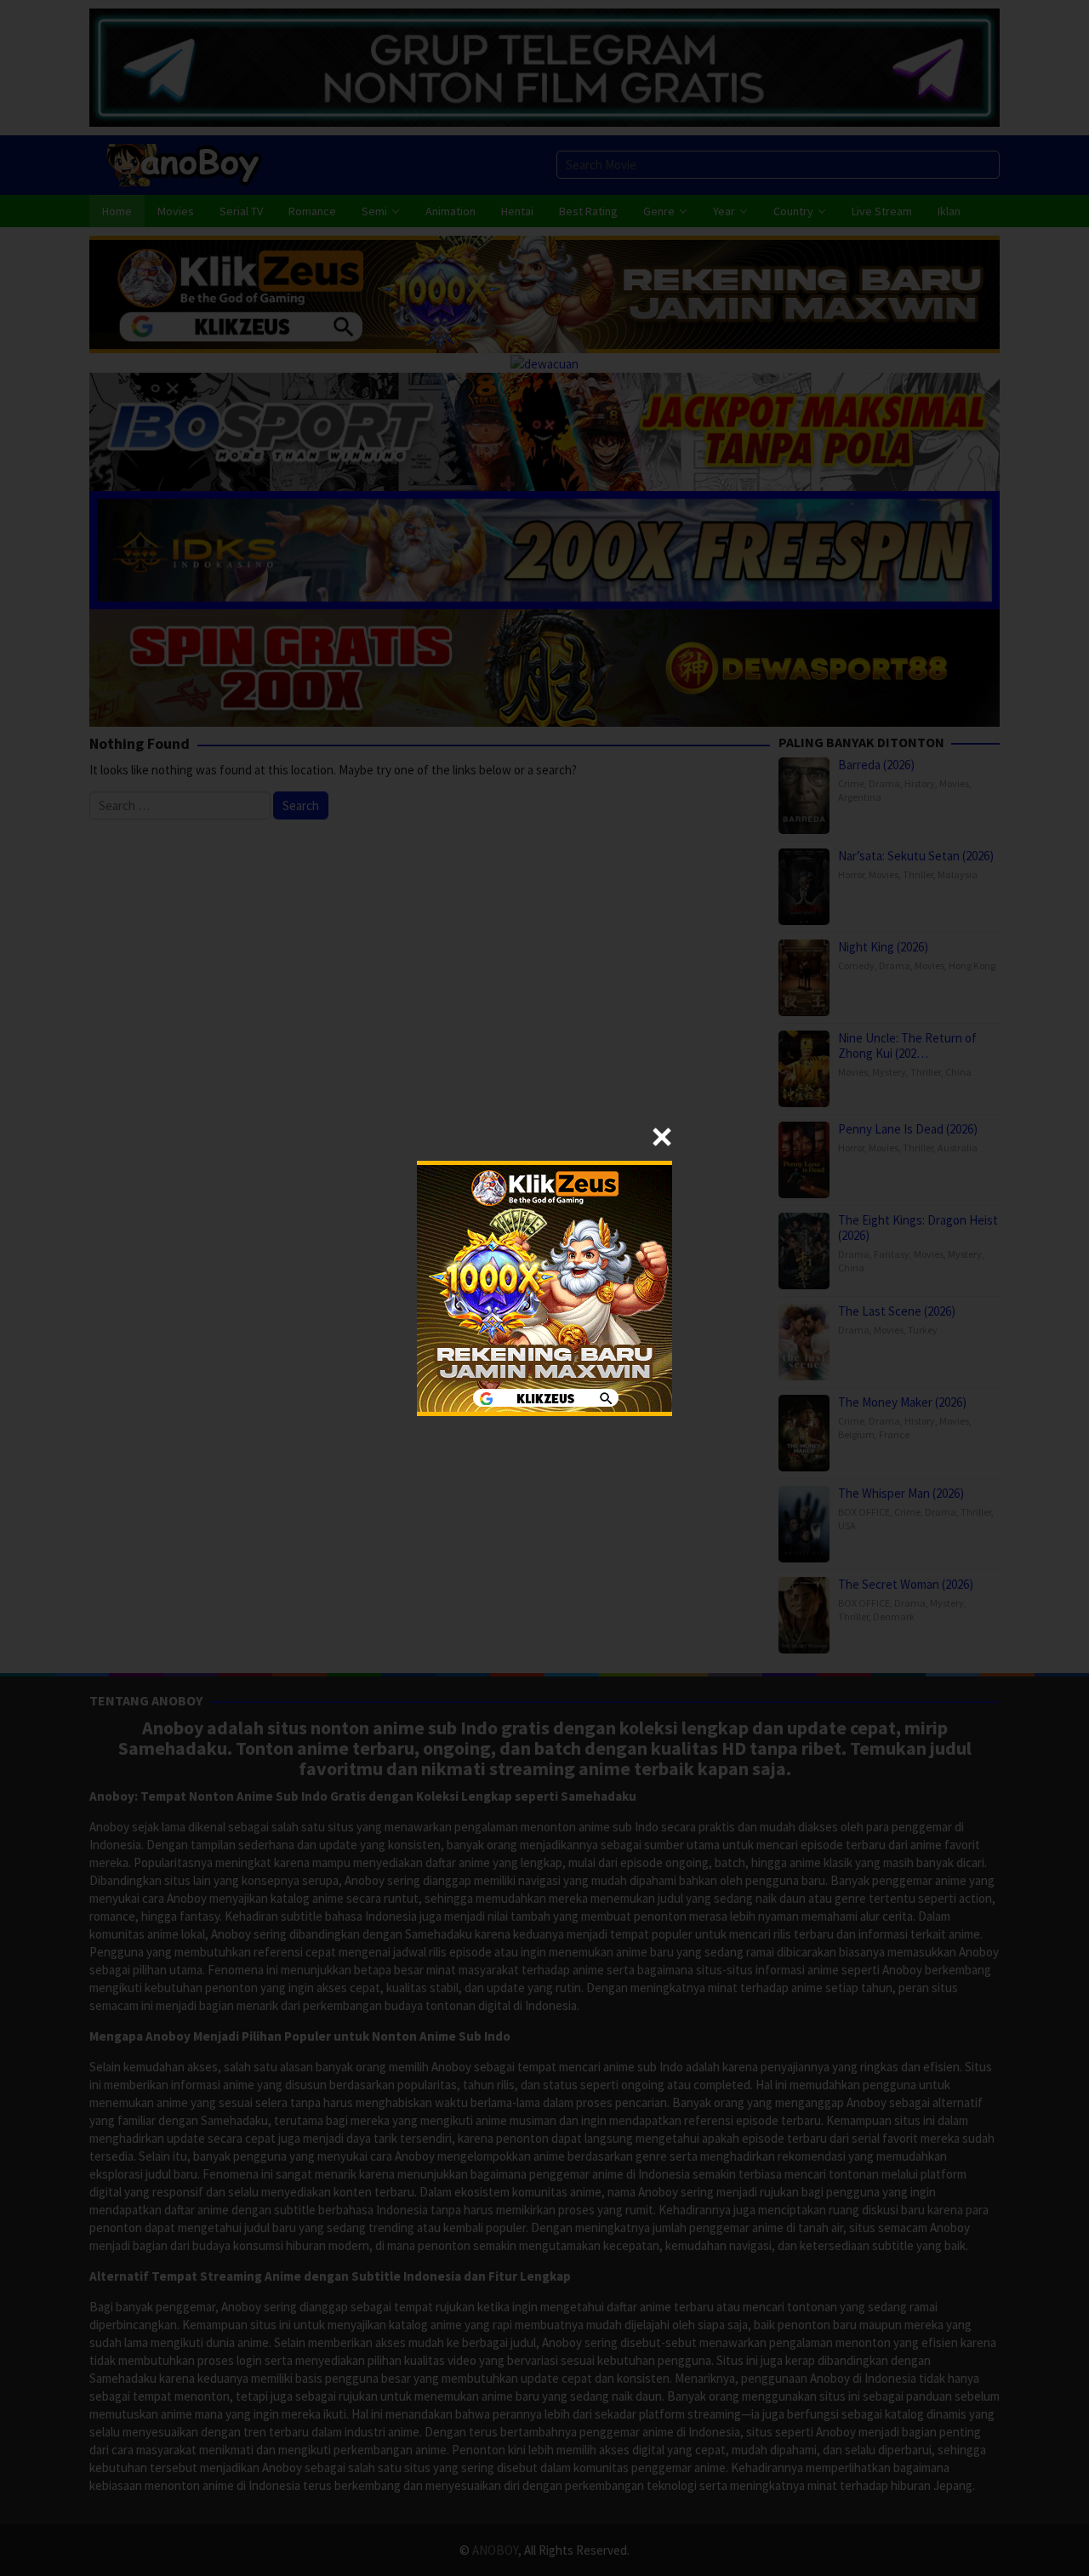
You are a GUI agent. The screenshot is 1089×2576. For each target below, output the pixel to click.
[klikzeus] (544, 1286)
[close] (662, 1137)
